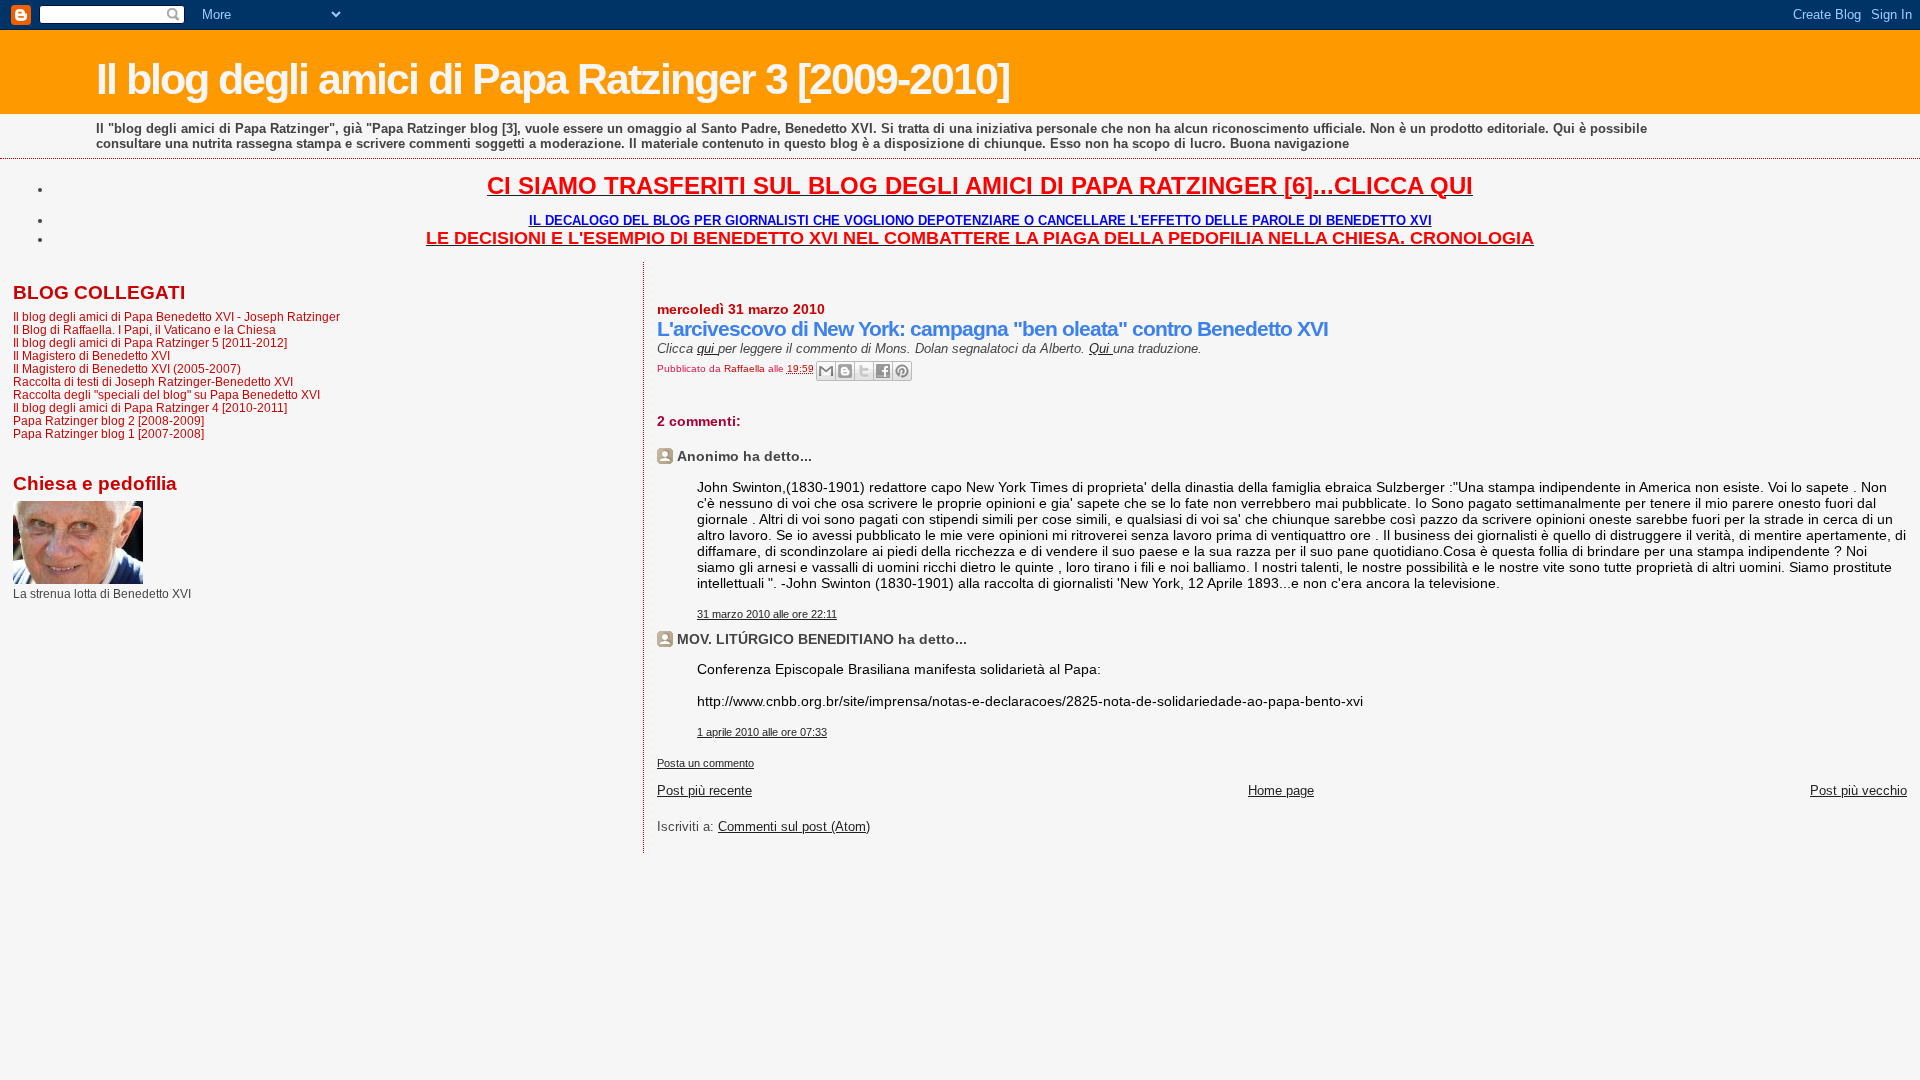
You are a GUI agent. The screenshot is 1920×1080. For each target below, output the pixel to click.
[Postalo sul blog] (845, 371)
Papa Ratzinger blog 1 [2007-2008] (108, 433)
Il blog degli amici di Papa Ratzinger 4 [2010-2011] (150, 407)
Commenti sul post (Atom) (794, 826)
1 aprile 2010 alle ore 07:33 (762, 732)
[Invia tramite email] (826, 371)
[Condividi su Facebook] (883, 371)
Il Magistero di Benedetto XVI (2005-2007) (127, 368)
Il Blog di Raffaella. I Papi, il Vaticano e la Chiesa (144, 329)
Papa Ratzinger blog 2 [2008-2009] (108, 420)
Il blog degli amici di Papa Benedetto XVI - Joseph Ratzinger (176, 316)
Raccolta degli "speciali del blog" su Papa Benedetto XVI (166, 394)
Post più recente (704, 790)
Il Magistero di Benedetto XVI (91, 355)
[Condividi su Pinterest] (902, 371)
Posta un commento (705, 763)
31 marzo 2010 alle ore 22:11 (767, 614)
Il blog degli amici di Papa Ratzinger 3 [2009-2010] (552, 79)
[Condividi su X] (864, 371)
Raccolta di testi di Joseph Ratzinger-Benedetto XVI (153, 381)
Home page (1281, 790)
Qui (1101, 348)
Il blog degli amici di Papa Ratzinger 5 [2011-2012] (150, 342)
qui (707, 348)
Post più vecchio (1858, 790)
